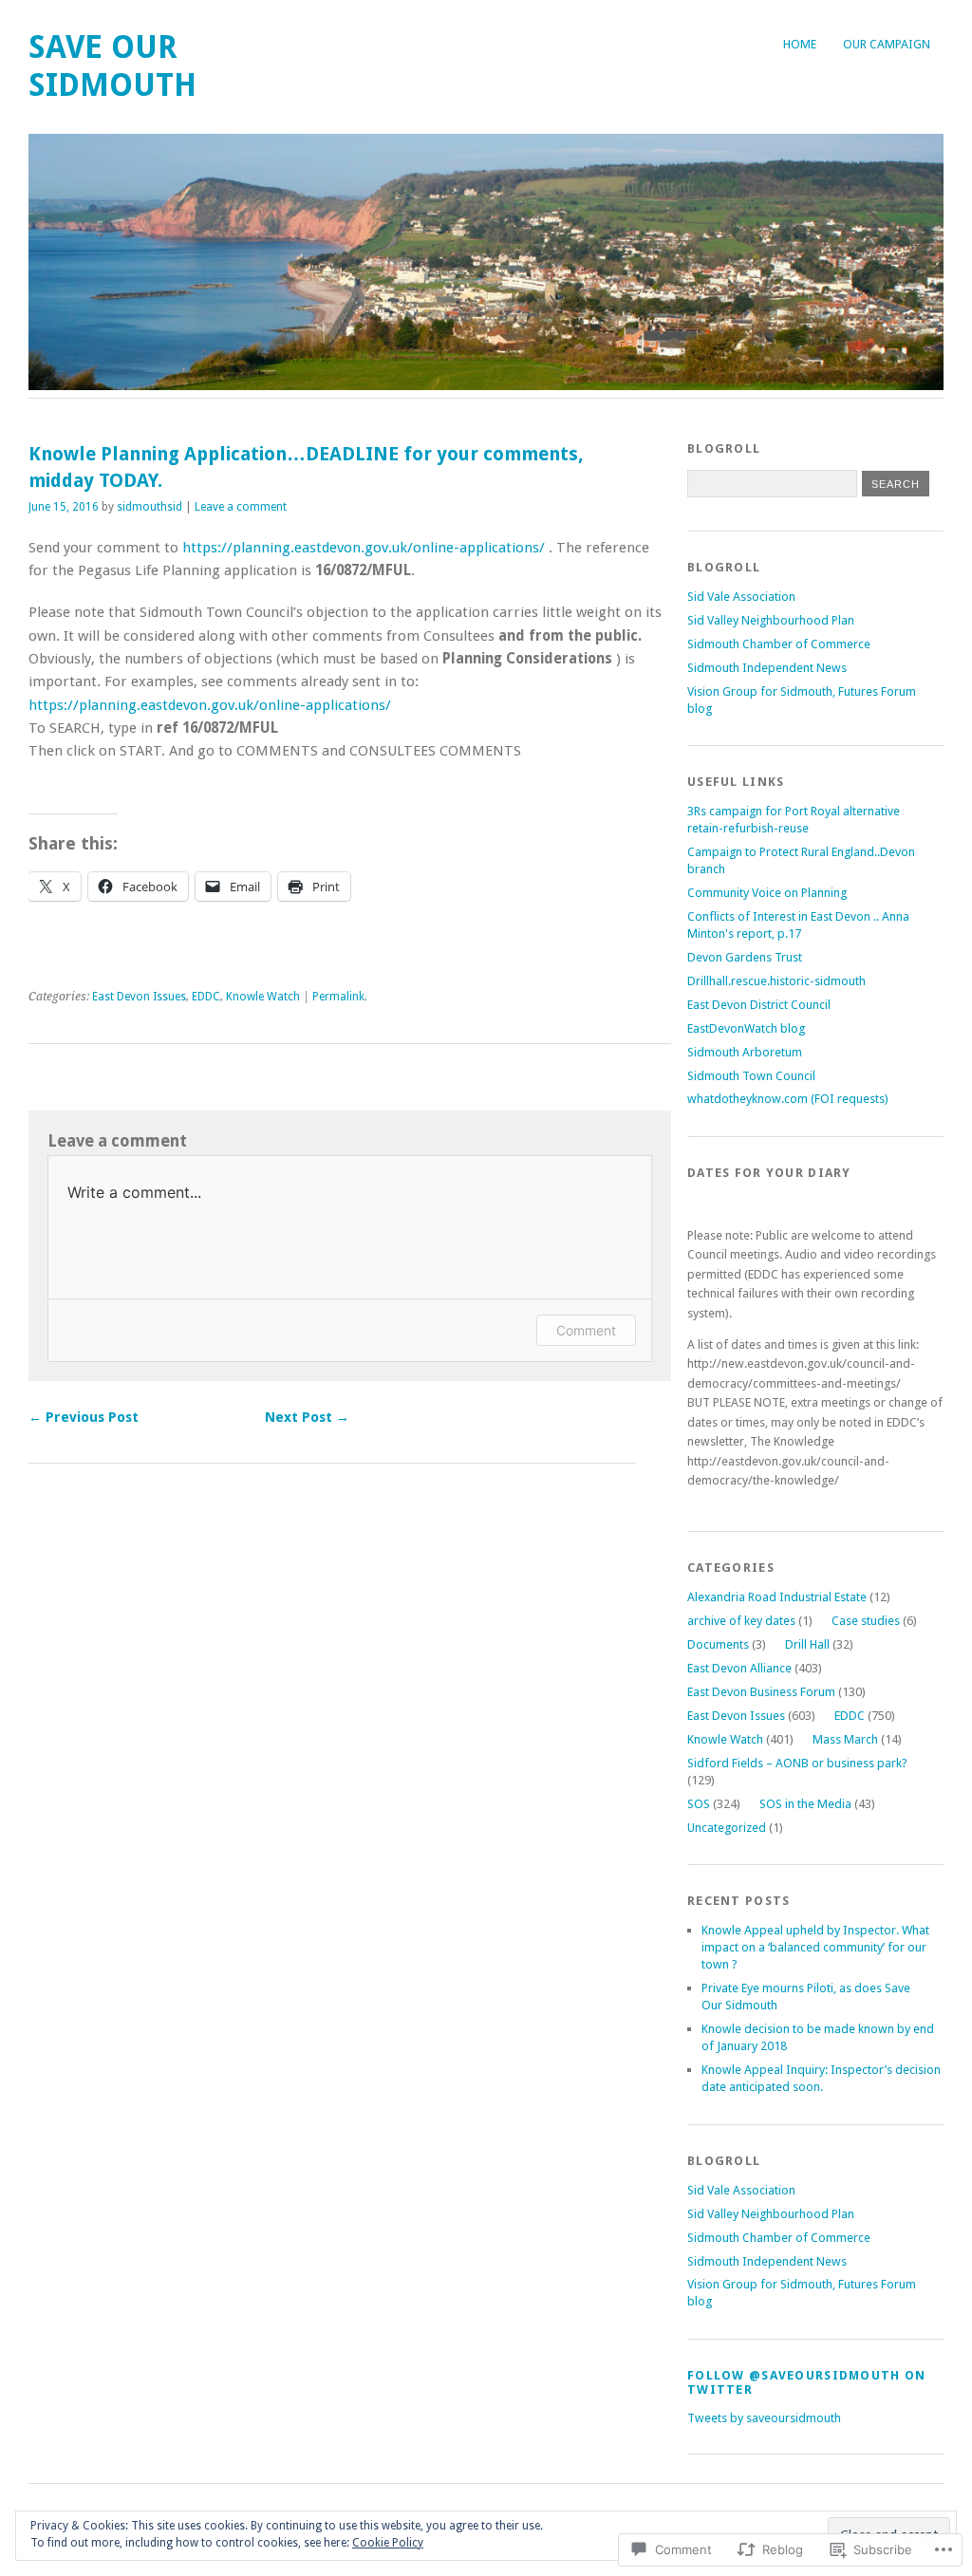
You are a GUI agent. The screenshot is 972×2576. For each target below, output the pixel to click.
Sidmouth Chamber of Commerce (779, 644)
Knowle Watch (263, 997)
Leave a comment (241, 507)
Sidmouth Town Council (751, 1076)
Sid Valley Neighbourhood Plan (771, 620)
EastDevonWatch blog (746, 1028)
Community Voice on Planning (767, 893)
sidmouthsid (150, 507)
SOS (699, 1804)
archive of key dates (741, 1621)
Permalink (338, 997)
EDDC (206, 997)
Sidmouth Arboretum (745, 1052)
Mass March (845, 1739)
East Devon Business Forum (761, 1692)
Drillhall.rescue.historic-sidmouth (776, 981)
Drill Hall (807, 1644)
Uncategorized (727, 1828)
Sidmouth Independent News (767, 668)
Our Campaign (887, 44)
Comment (586, 1330)
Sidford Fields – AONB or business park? (797, 1763)
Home (800, 44)
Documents (718, 1644)
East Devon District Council (759, 1005)
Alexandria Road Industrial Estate (777, 1597)
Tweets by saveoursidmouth (764, 2418)
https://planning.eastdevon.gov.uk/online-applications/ (364, 548)
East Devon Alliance (739, 1668)
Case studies (866, 1621)
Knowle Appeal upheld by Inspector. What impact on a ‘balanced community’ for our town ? (815, 1947)
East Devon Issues (139, 997)
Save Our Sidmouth (112, 66)
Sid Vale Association (741, 597)
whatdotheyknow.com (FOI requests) (788, 1099)
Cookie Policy (388, 2543)
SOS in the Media (805, 1804)
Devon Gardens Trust (745, 957)
